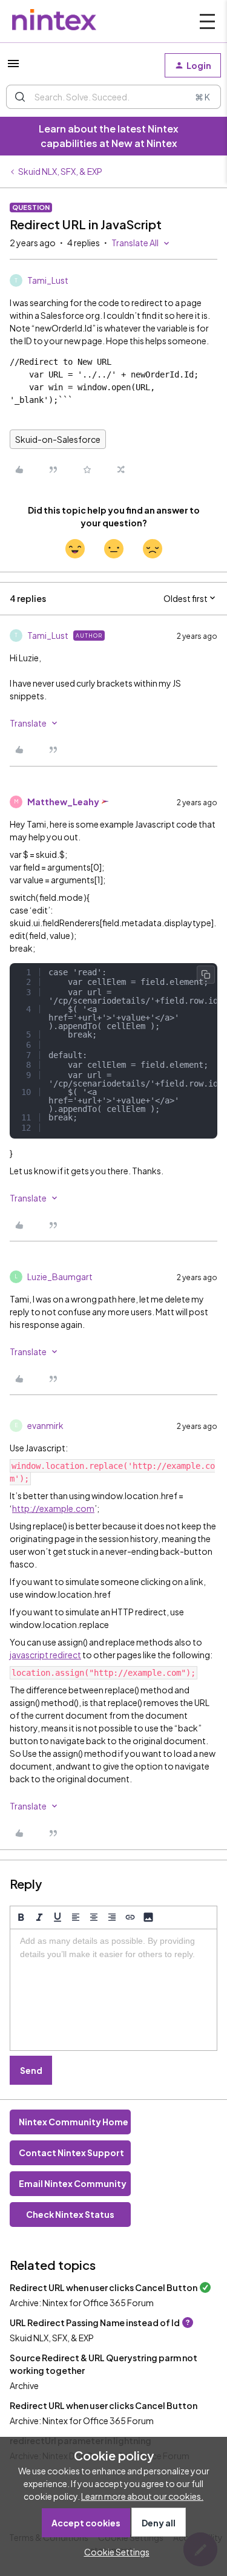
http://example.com (53, 1508)
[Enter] (20, 97)
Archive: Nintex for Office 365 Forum (82, 2303)
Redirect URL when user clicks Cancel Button (104, 2287)
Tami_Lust (48, 280)
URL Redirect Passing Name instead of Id (95, 2323)
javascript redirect (45, 1655)
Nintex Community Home (74, 2122)
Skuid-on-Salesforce (58, 439)
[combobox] (113, 97)
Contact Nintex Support (71, 2153)
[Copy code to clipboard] (206, 975)
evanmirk (45, 1425)
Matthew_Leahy (63, 802)
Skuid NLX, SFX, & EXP (60, 171)
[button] (13, 67)
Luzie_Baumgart (60, 1277)
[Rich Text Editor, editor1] (113, 1990)
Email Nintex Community (73, 2183)
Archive (24, 2385)
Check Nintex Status (70, 2214)
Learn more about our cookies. (142, 2496)
